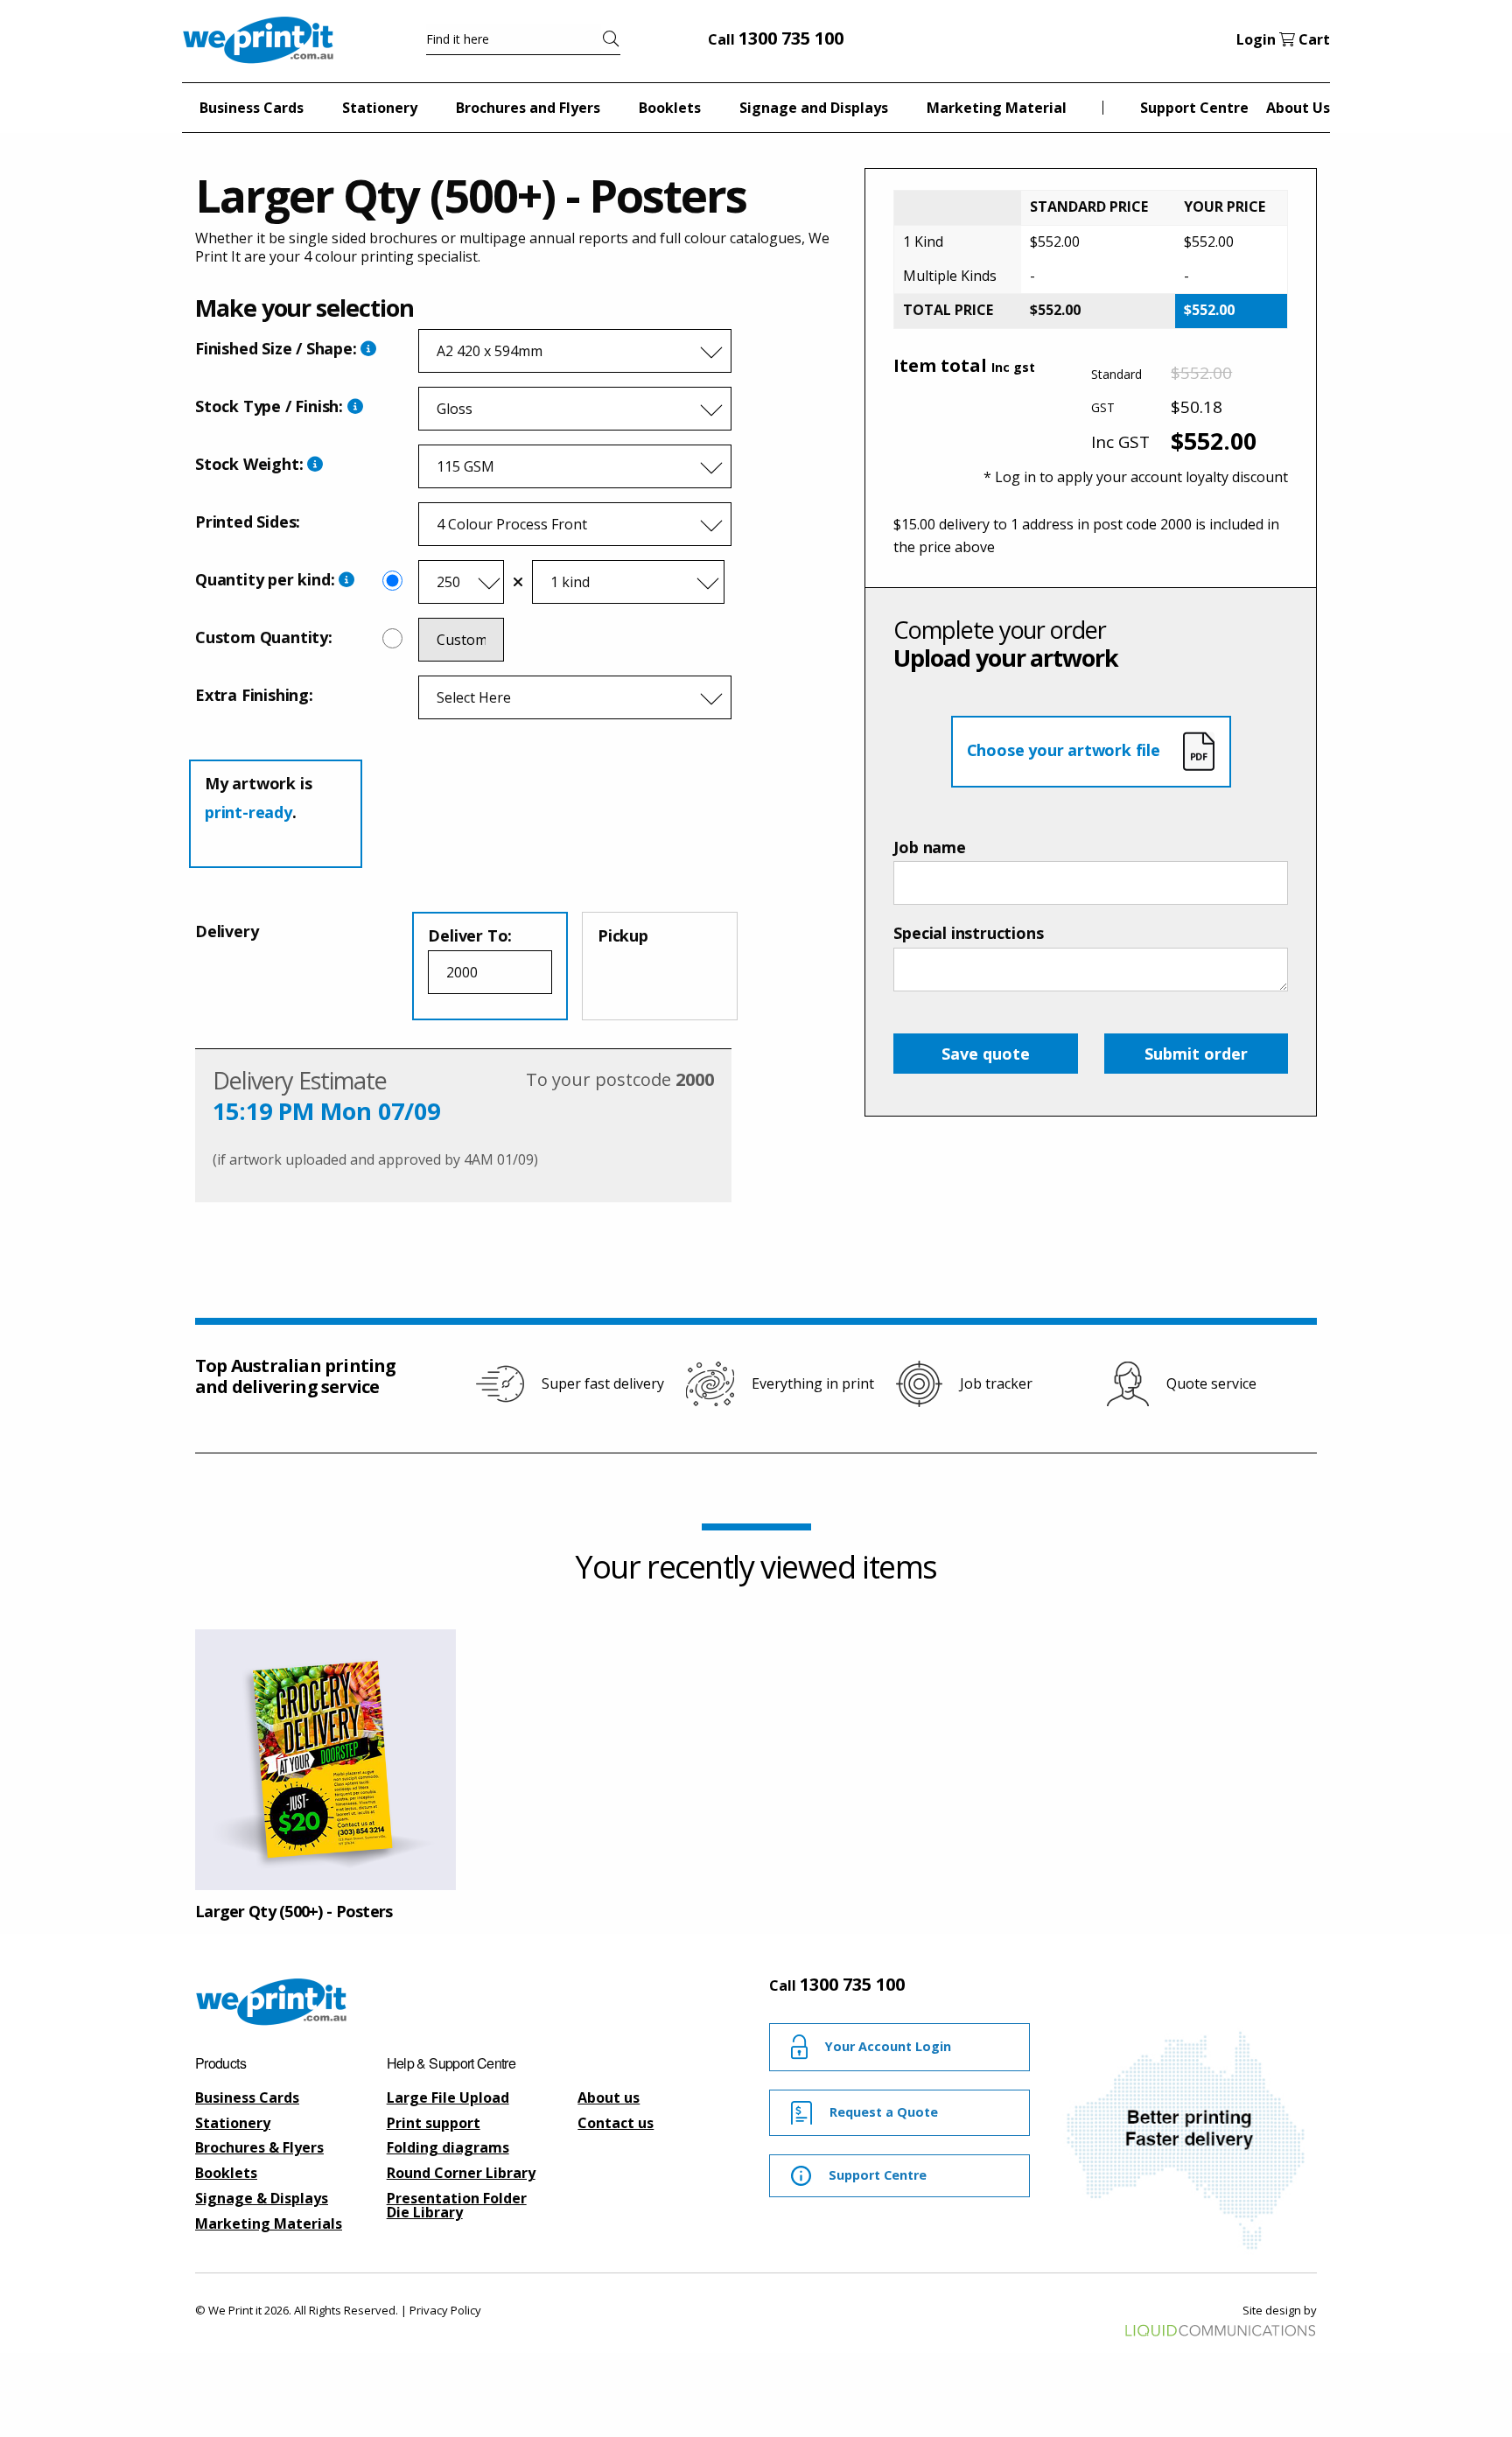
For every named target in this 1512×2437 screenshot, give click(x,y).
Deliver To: (470, 935)
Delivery (227, 931)
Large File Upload (448, 2097)
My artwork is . (258, 797)
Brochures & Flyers (259, 2147)
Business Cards (247, 2097)
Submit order (1196, 1054)
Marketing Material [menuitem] (997, 108)
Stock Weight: (251, 464)
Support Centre (1194, 108)
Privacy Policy (445, 2310)
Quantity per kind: (265, 579)
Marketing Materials (269, 2223)
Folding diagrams (448, 2147)
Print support (434, 2123)
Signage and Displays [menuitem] (814, 108)
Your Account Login (888, 2046)
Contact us (616, 2123)
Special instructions (968, 933)
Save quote (986, 1054)
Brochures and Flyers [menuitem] (528, 108)
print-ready (248, 812)
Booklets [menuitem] (670, 108)
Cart (1312, 39)
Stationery (233, 2123)
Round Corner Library (461, 2173)
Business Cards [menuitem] (252, 108)
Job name (929, 847)
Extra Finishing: (254, 695)
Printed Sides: (248, 522)
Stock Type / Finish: (271, 406)
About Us (1298, 108)
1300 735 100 (791, 38)
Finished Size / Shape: (278, 348)
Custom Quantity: (264, 637)
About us (609, 2097)
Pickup (623, 935)
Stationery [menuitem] (380, 108)
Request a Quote (884, 2112)
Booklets (226, 2173)
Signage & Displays (262, 2198)
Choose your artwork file (1066, 750)
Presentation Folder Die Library (457, 2205)
